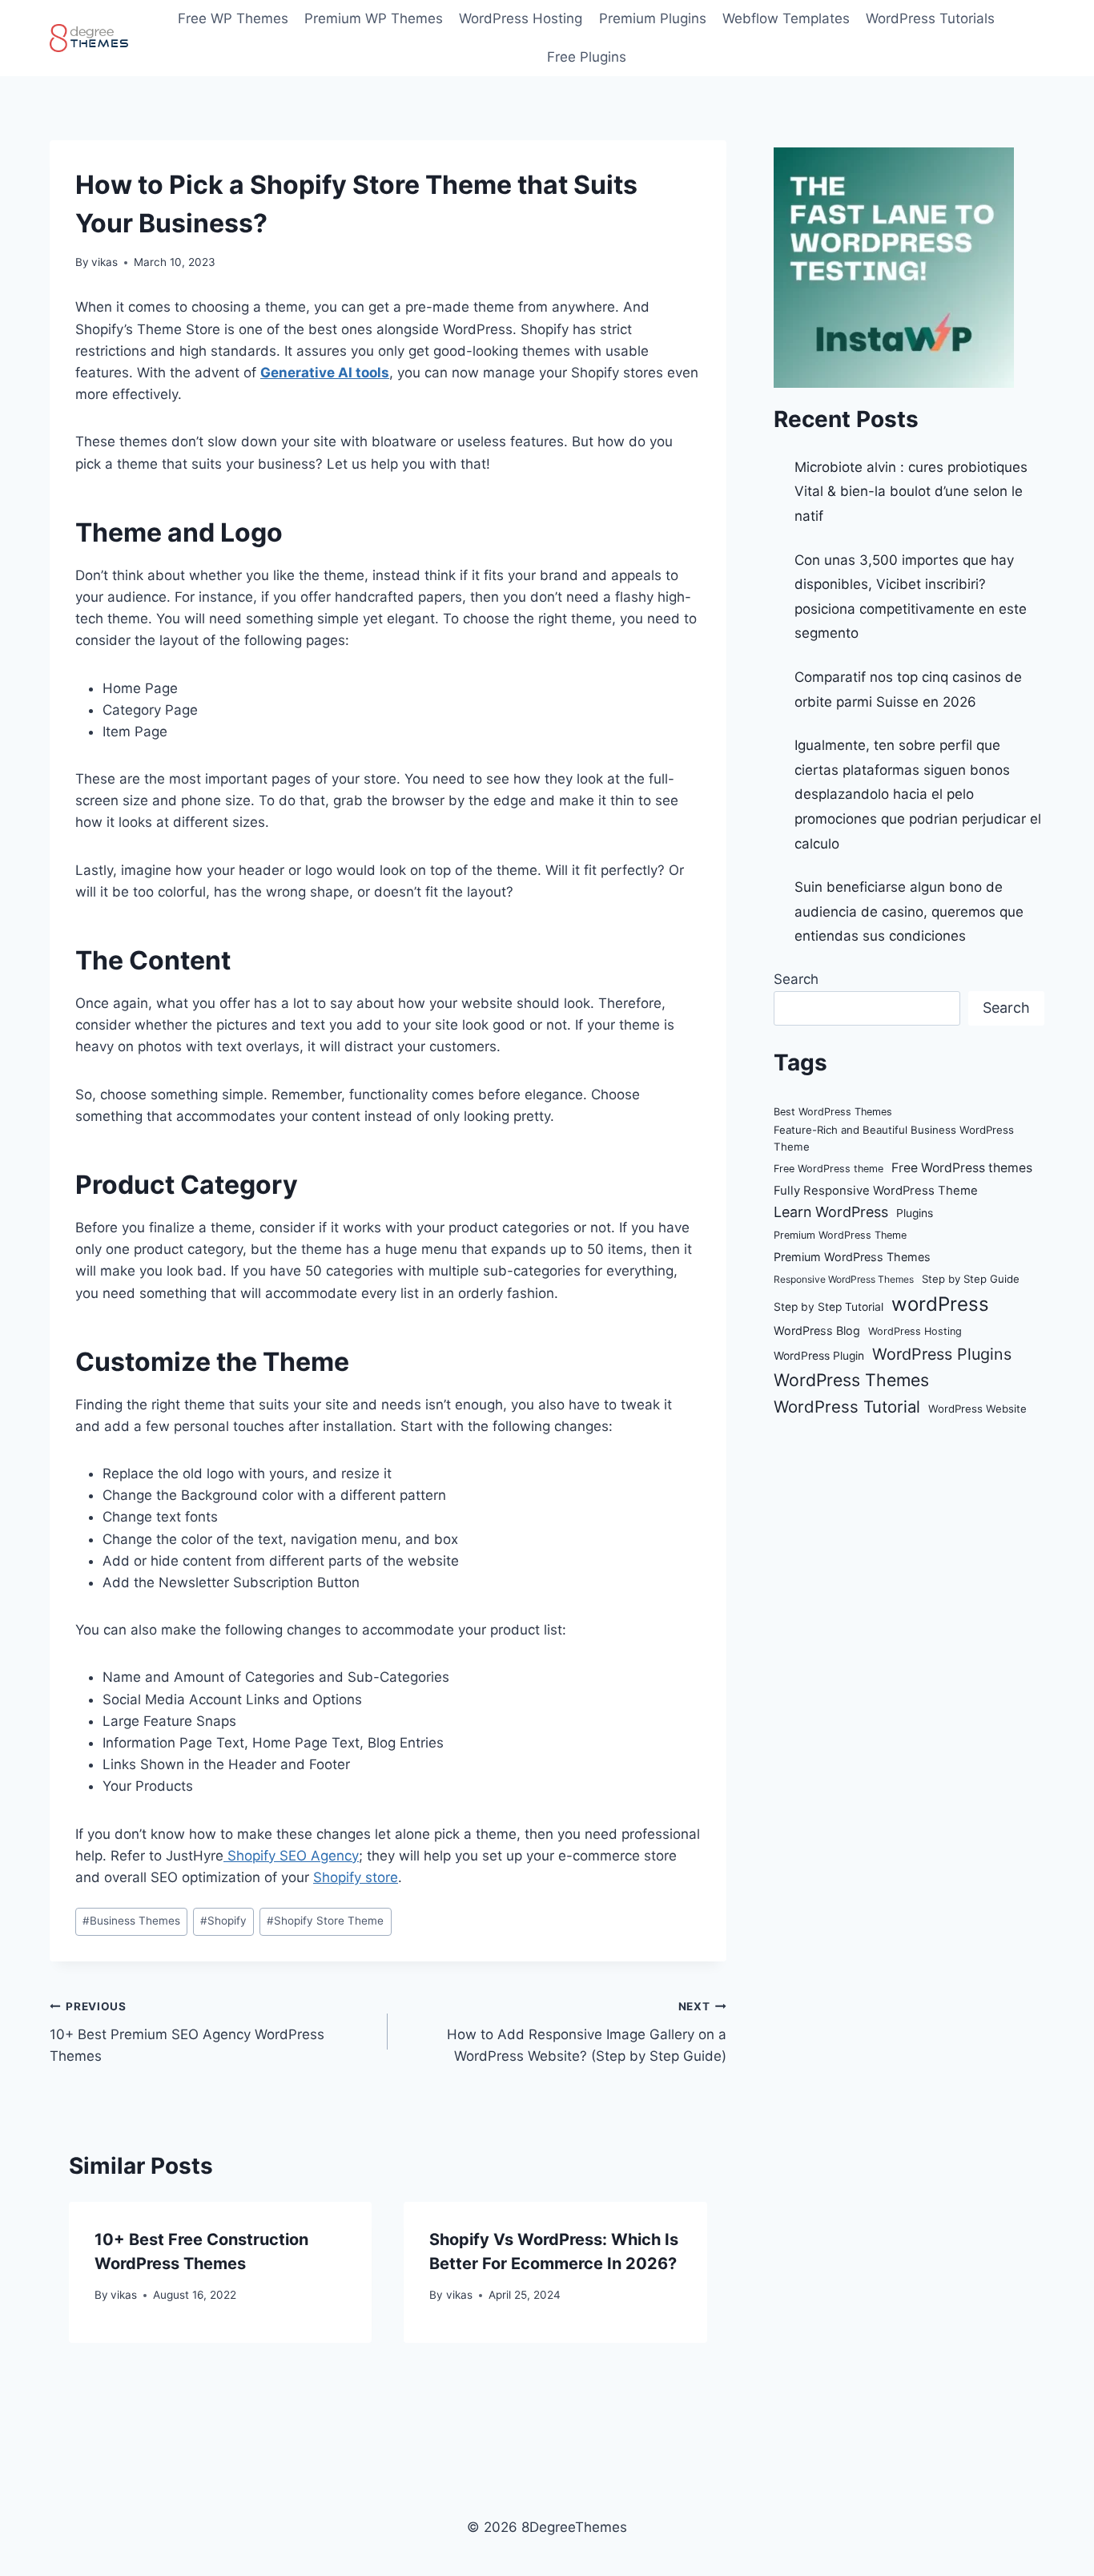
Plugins (915, 1213)
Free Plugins (587, 57)
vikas (105, 262)
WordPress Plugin (819, 1356)
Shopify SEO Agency (291, 1856)
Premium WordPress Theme (840, 1235)
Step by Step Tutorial (829, 1307)
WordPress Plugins (942, 1354)
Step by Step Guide (971, 1279)
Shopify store (356, 1877)
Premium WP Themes (374, 18)
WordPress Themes (851, 1380)
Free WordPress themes (962, 1168)
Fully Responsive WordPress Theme (876, 1191)
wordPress (940, 1304)
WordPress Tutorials (930, 18)
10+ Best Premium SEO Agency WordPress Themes (187, 2032)
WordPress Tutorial (847, 1407)
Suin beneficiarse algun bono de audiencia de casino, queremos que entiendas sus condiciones (909, 911)
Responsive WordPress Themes (844, 1279)
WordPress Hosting (521, 18)
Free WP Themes (233, 18)
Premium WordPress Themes (852, 1257)
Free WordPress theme (829, 1169)
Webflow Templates (786, 18)
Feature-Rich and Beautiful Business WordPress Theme (894, 1138)
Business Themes (131, 1921)
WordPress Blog (817, 1330)
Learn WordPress (831, 1212)
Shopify (223, 1921)
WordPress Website (977, 1409)
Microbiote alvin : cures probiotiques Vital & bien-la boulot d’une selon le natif (911, 492)
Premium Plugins (653, 18)
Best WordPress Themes (833, 1112)
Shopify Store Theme (325, 1921)
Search (796, 979)
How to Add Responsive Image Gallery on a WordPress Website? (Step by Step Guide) (586, 2032)
